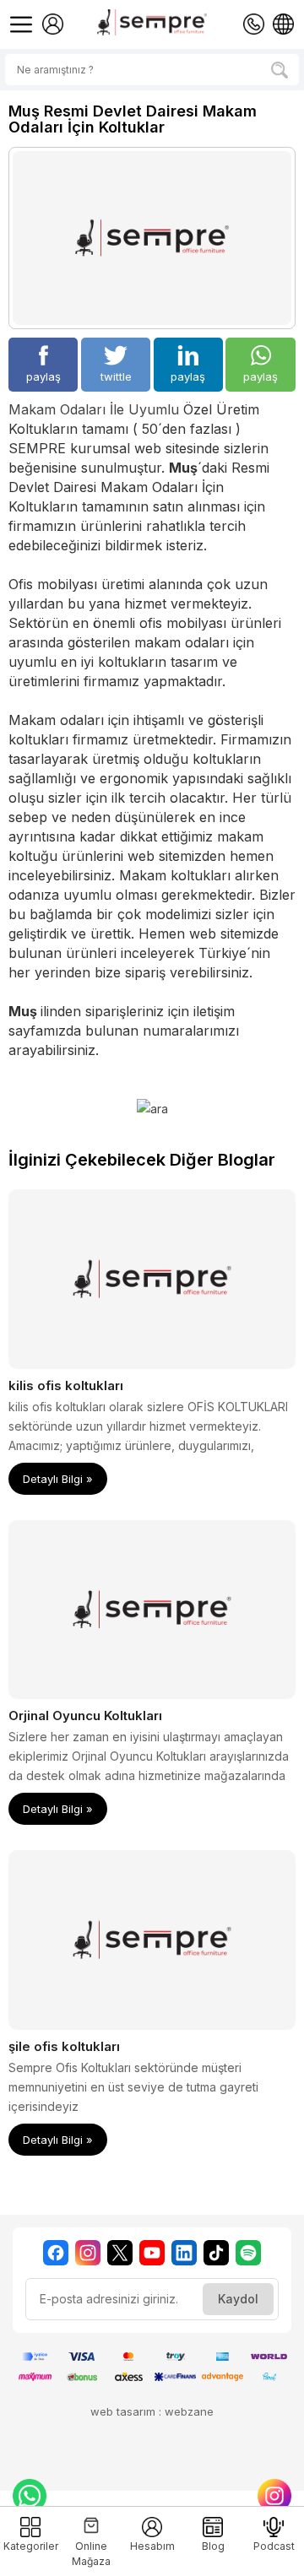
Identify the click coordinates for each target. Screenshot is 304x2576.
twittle (116, 376)
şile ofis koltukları (64, 2046)
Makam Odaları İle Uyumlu (94, 409)
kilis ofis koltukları (66, 1385)
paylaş (43, 376)
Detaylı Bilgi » (58, 1479)
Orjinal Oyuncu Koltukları (85, 1716)
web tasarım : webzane (152, 2411)
